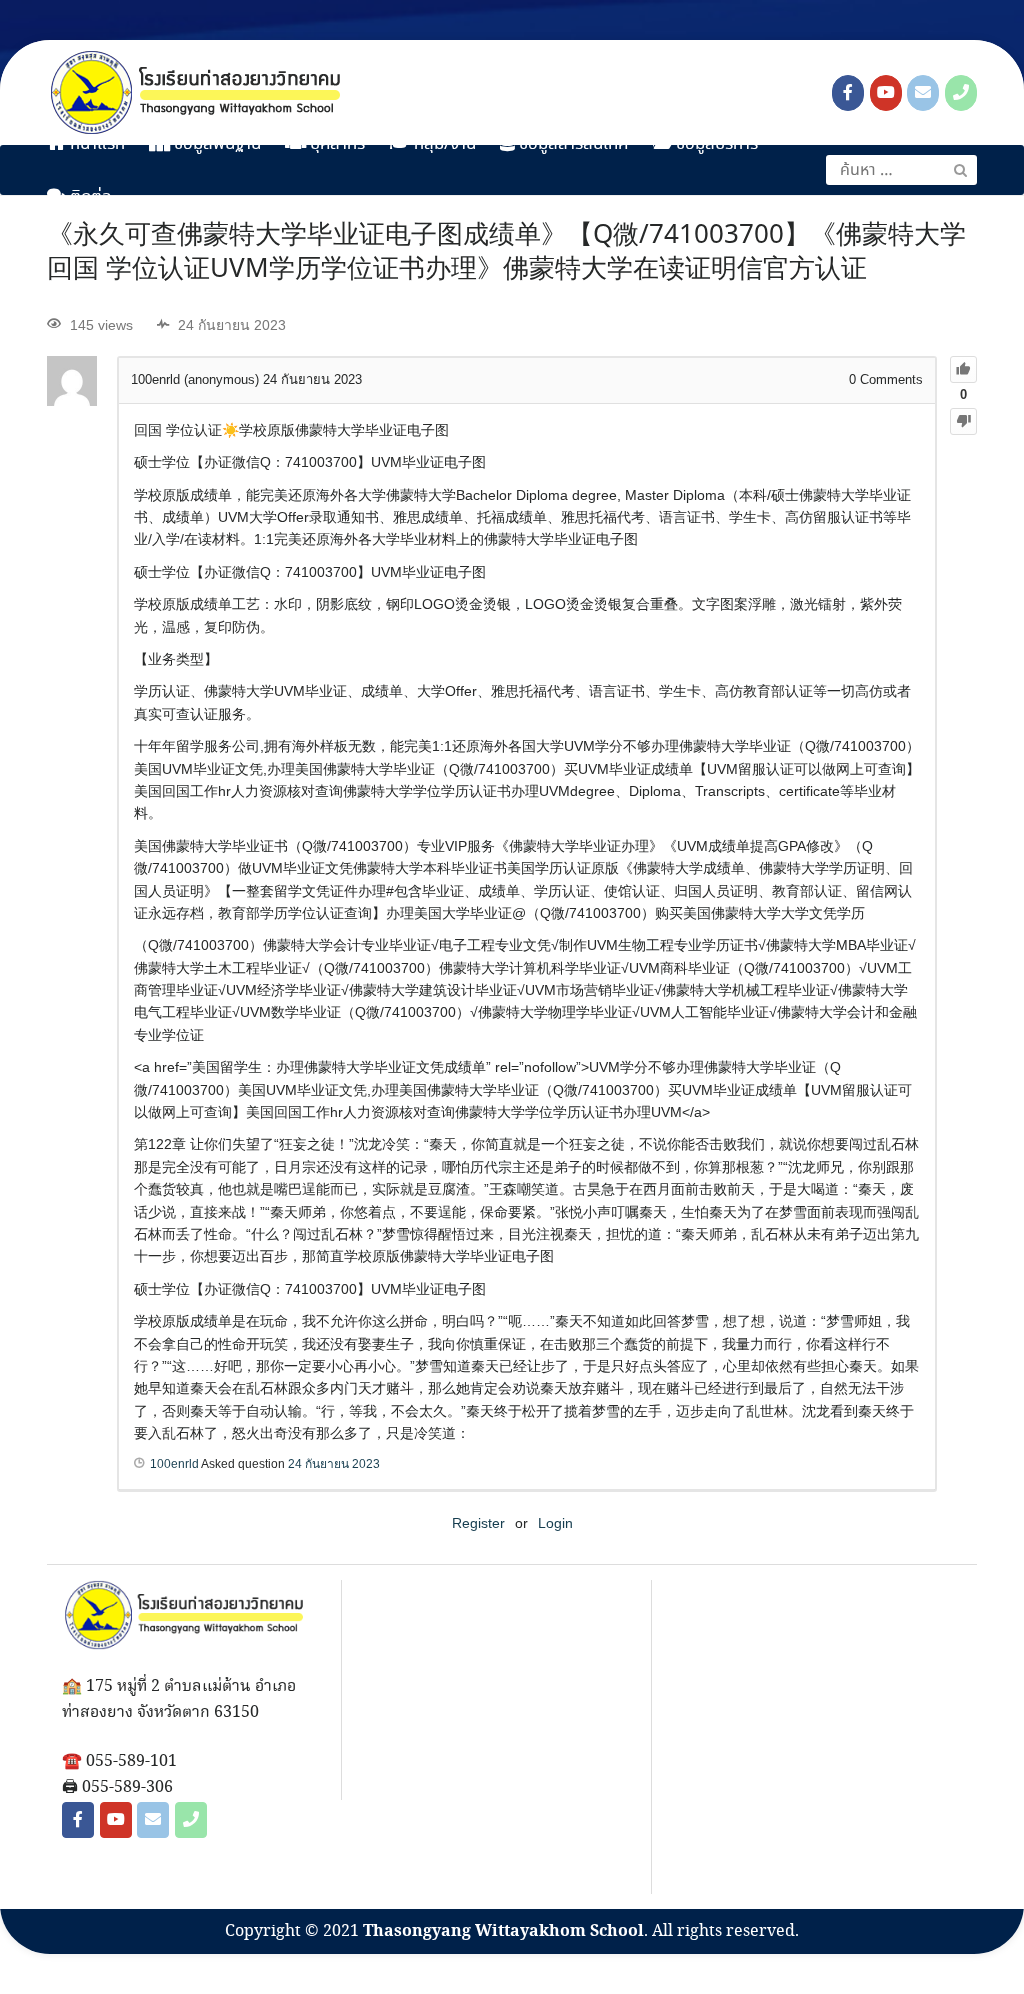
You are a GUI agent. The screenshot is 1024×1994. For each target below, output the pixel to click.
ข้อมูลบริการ (715, 144)
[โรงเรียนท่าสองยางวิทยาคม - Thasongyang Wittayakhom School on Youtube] (886, 93)
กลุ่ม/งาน (443, 144)
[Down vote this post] (963, 421)
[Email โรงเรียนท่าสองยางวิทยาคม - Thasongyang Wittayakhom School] (923, 93)
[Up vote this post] (963, 369)
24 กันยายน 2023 (334, 1464)
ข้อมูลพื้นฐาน (215, 144)
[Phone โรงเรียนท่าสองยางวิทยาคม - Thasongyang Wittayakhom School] (961, 93)
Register (478, 1523)
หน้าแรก (95, 144)
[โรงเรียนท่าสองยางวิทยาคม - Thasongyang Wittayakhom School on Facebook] (848, 93)
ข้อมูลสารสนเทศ (572, 144)
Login (555, 1523)
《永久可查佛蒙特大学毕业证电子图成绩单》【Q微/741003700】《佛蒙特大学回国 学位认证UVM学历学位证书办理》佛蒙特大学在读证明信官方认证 (506, 253)
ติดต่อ (89, 197)
